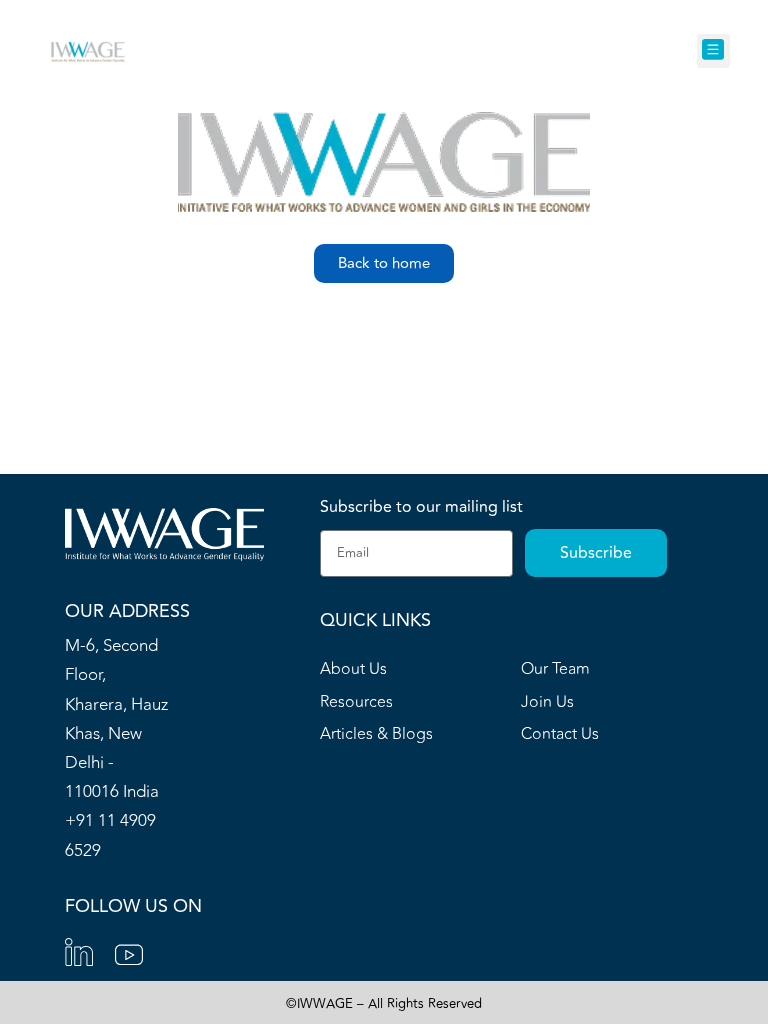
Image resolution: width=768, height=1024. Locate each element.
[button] (713, 51)
